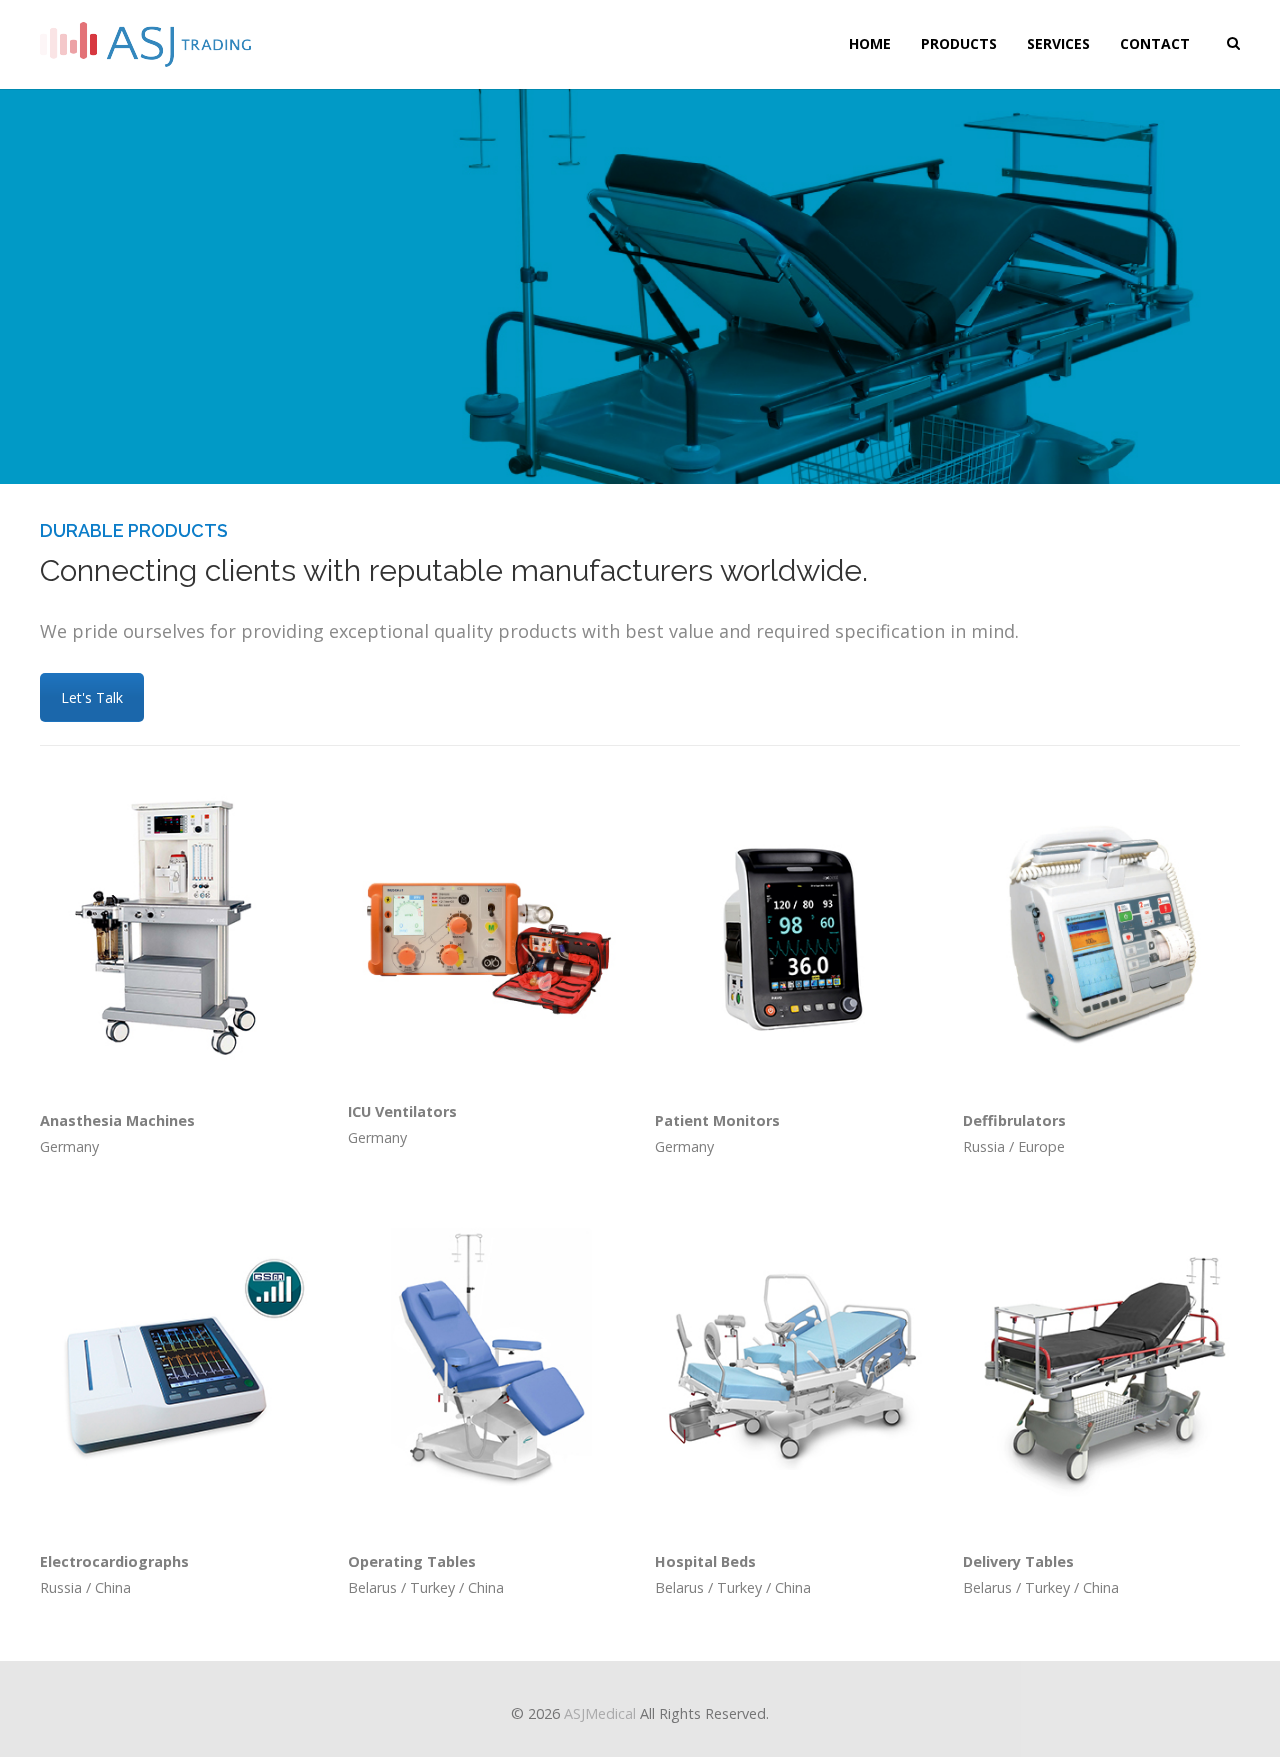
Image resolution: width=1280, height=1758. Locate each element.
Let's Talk (92, 697)
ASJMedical (600, 1713)
